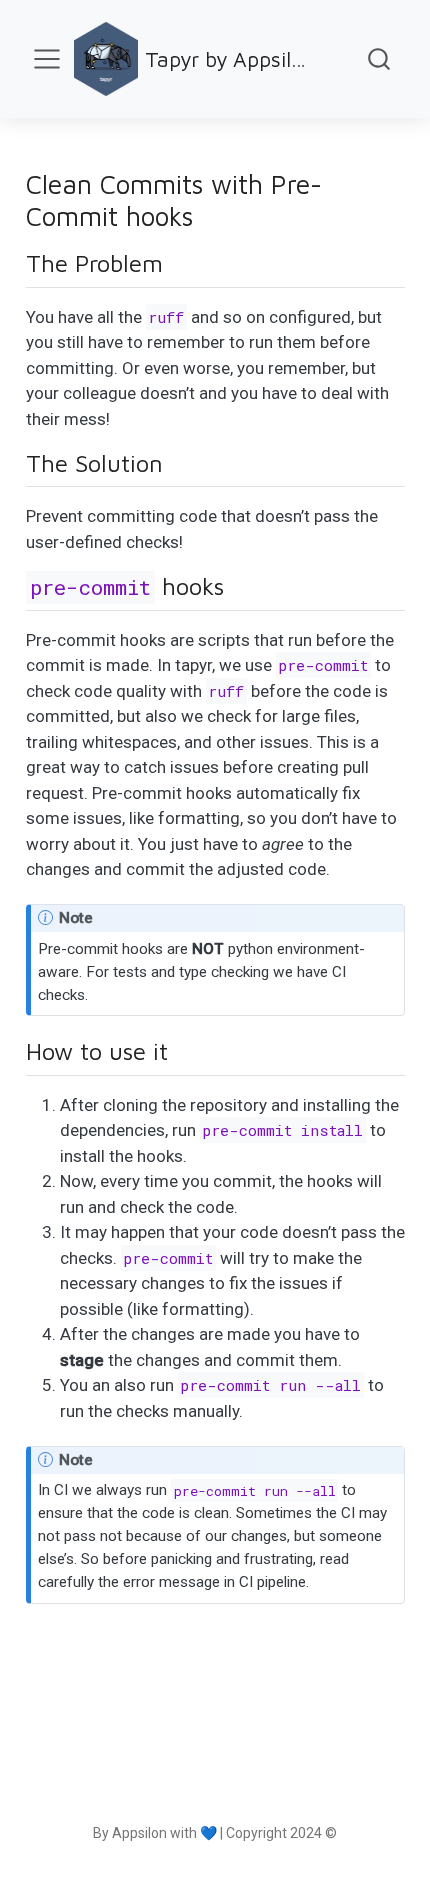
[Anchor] (179, 261)
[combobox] (380, 59)
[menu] (47, 59)
